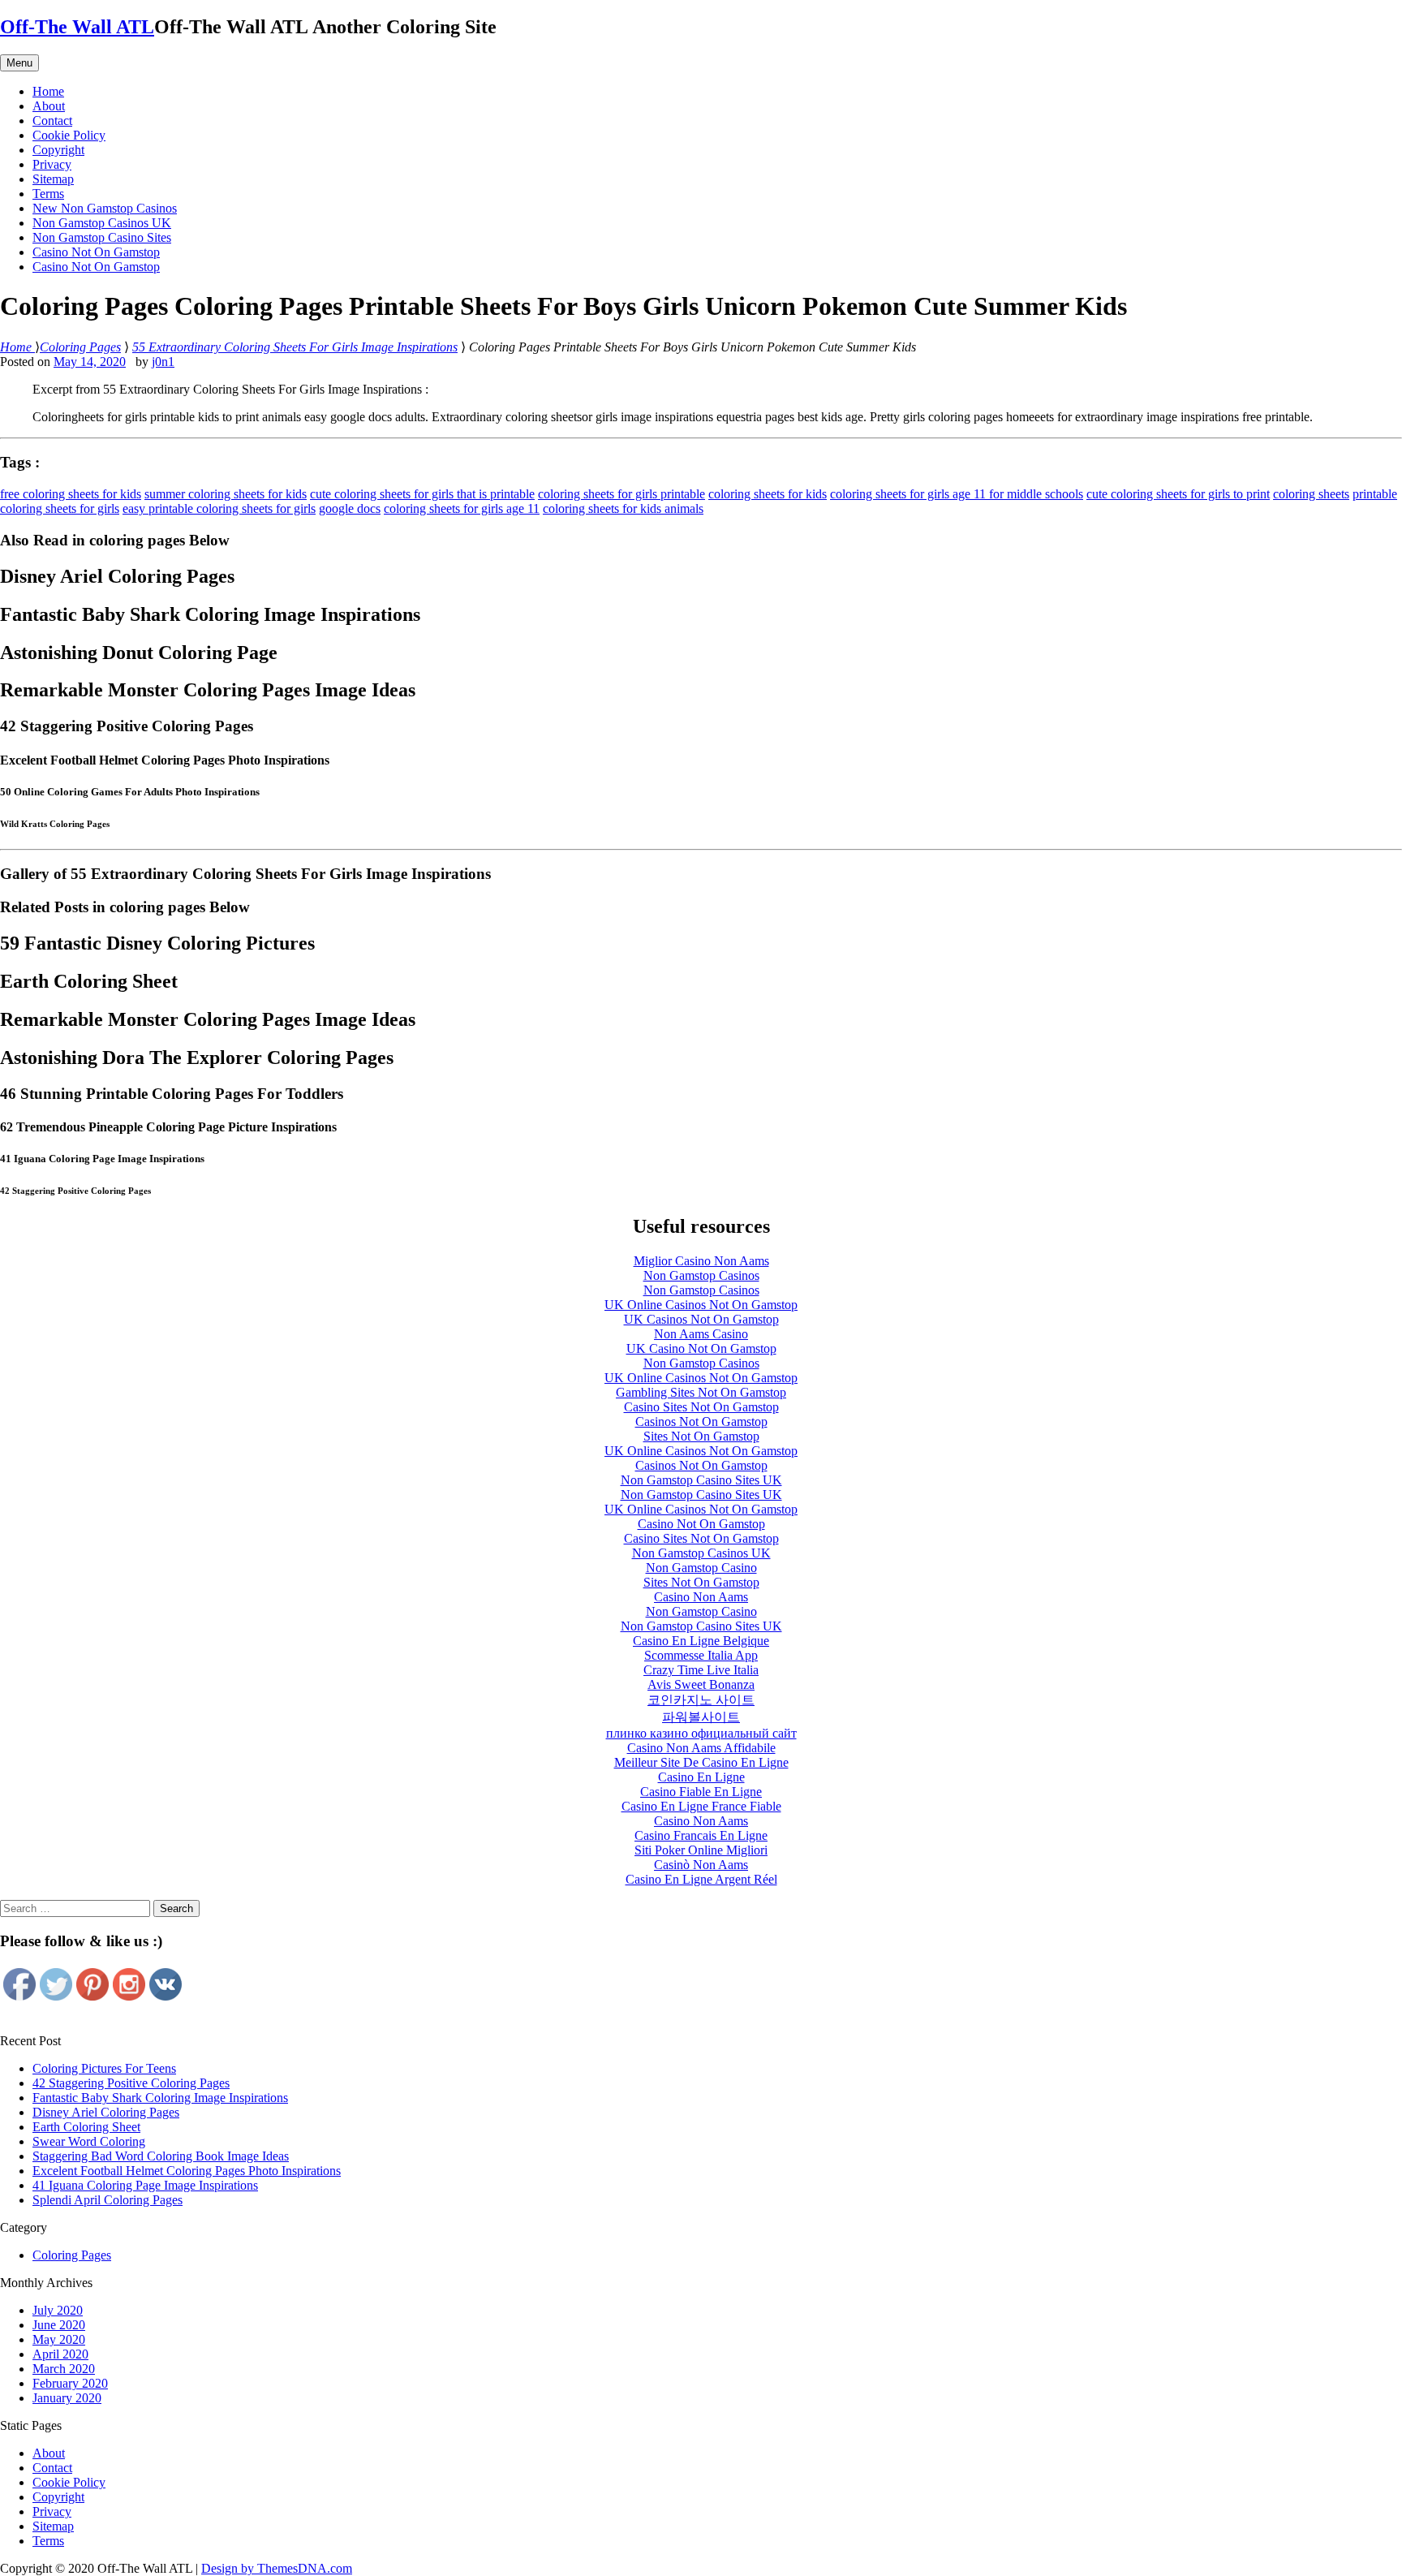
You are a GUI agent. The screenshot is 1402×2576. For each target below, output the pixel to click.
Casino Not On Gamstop (96, 252)
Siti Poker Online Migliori (701, 1850)
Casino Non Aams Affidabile (701, 1748)
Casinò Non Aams (701, 1865)
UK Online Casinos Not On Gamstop (701, 1305)
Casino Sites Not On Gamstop (701, 1407)
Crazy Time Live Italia (701, 1670)
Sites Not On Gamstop (701, 1436)
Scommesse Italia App (701, 1655)
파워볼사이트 (701, 1717)
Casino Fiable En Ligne (701, 1792)
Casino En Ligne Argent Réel (701, 1879)
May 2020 (59, 2339)
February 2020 (70, 2383)
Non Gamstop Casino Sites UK (701, 1480)
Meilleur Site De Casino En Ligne (701, 1762)
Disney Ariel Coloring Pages (106, 2112)
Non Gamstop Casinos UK (102, 223)
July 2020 (58, 2310)
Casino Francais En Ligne (701, 1835)
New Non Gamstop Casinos (105, 208)
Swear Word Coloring (89, 2141)
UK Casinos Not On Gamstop (701, 1319)
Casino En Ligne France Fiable (701, 1806)
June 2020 (59, 2325)
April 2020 (60, 2354)
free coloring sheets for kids (71, 494)
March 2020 (64, 2369)
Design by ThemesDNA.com (277, 2568)
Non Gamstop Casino (701, 1568)
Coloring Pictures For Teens (104, 2068)
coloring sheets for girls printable (621, 494)
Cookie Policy (69, 135)
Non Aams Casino (701, 1334)
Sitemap (53, 179)
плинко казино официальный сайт (701, 1733)
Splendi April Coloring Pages (108, 2200)
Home (48, 91)
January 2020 (67, 2398)
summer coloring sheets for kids (226, 494)
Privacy (52, 164)
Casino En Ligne (701, 1777)
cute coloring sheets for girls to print (1178, 494)
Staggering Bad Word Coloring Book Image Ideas (161, 2156)
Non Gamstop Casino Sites (102, 237)
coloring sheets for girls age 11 (462, 508)
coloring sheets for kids (768, 494)
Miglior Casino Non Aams (701, 1261)
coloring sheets (1311, 494)
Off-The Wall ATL (77, 27)
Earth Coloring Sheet (86, 2127)
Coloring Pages (72, 2255)
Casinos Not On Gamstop (701, 1422)
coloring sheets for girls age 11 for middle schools (957, 494)
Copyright (58, 150)
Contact (52, 121)
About (49, 106)
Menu (19, 63)
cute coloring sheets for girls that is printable (422, 494)
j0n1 (163, 362)
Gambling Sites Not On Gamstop (701, 1392)
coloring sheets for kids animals (623, 508)
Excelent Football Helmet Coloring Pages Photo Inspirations (187, 2171)
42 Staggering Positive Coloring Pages (131, 2083)
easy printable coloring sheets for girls (219, 508)
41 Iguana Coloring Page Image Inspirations (145, 2185)
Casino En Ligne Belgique (701, 1641)
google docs (350, 508)
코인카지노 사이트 (701, 1700)
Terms (48, 194)
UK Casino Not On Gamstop (701, 1348)
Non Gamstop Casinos (701, 1275)
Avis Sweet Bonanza (701, 1684)
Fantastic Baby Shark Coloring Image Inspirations (160, 2098)
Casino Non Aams (701, 1597)
